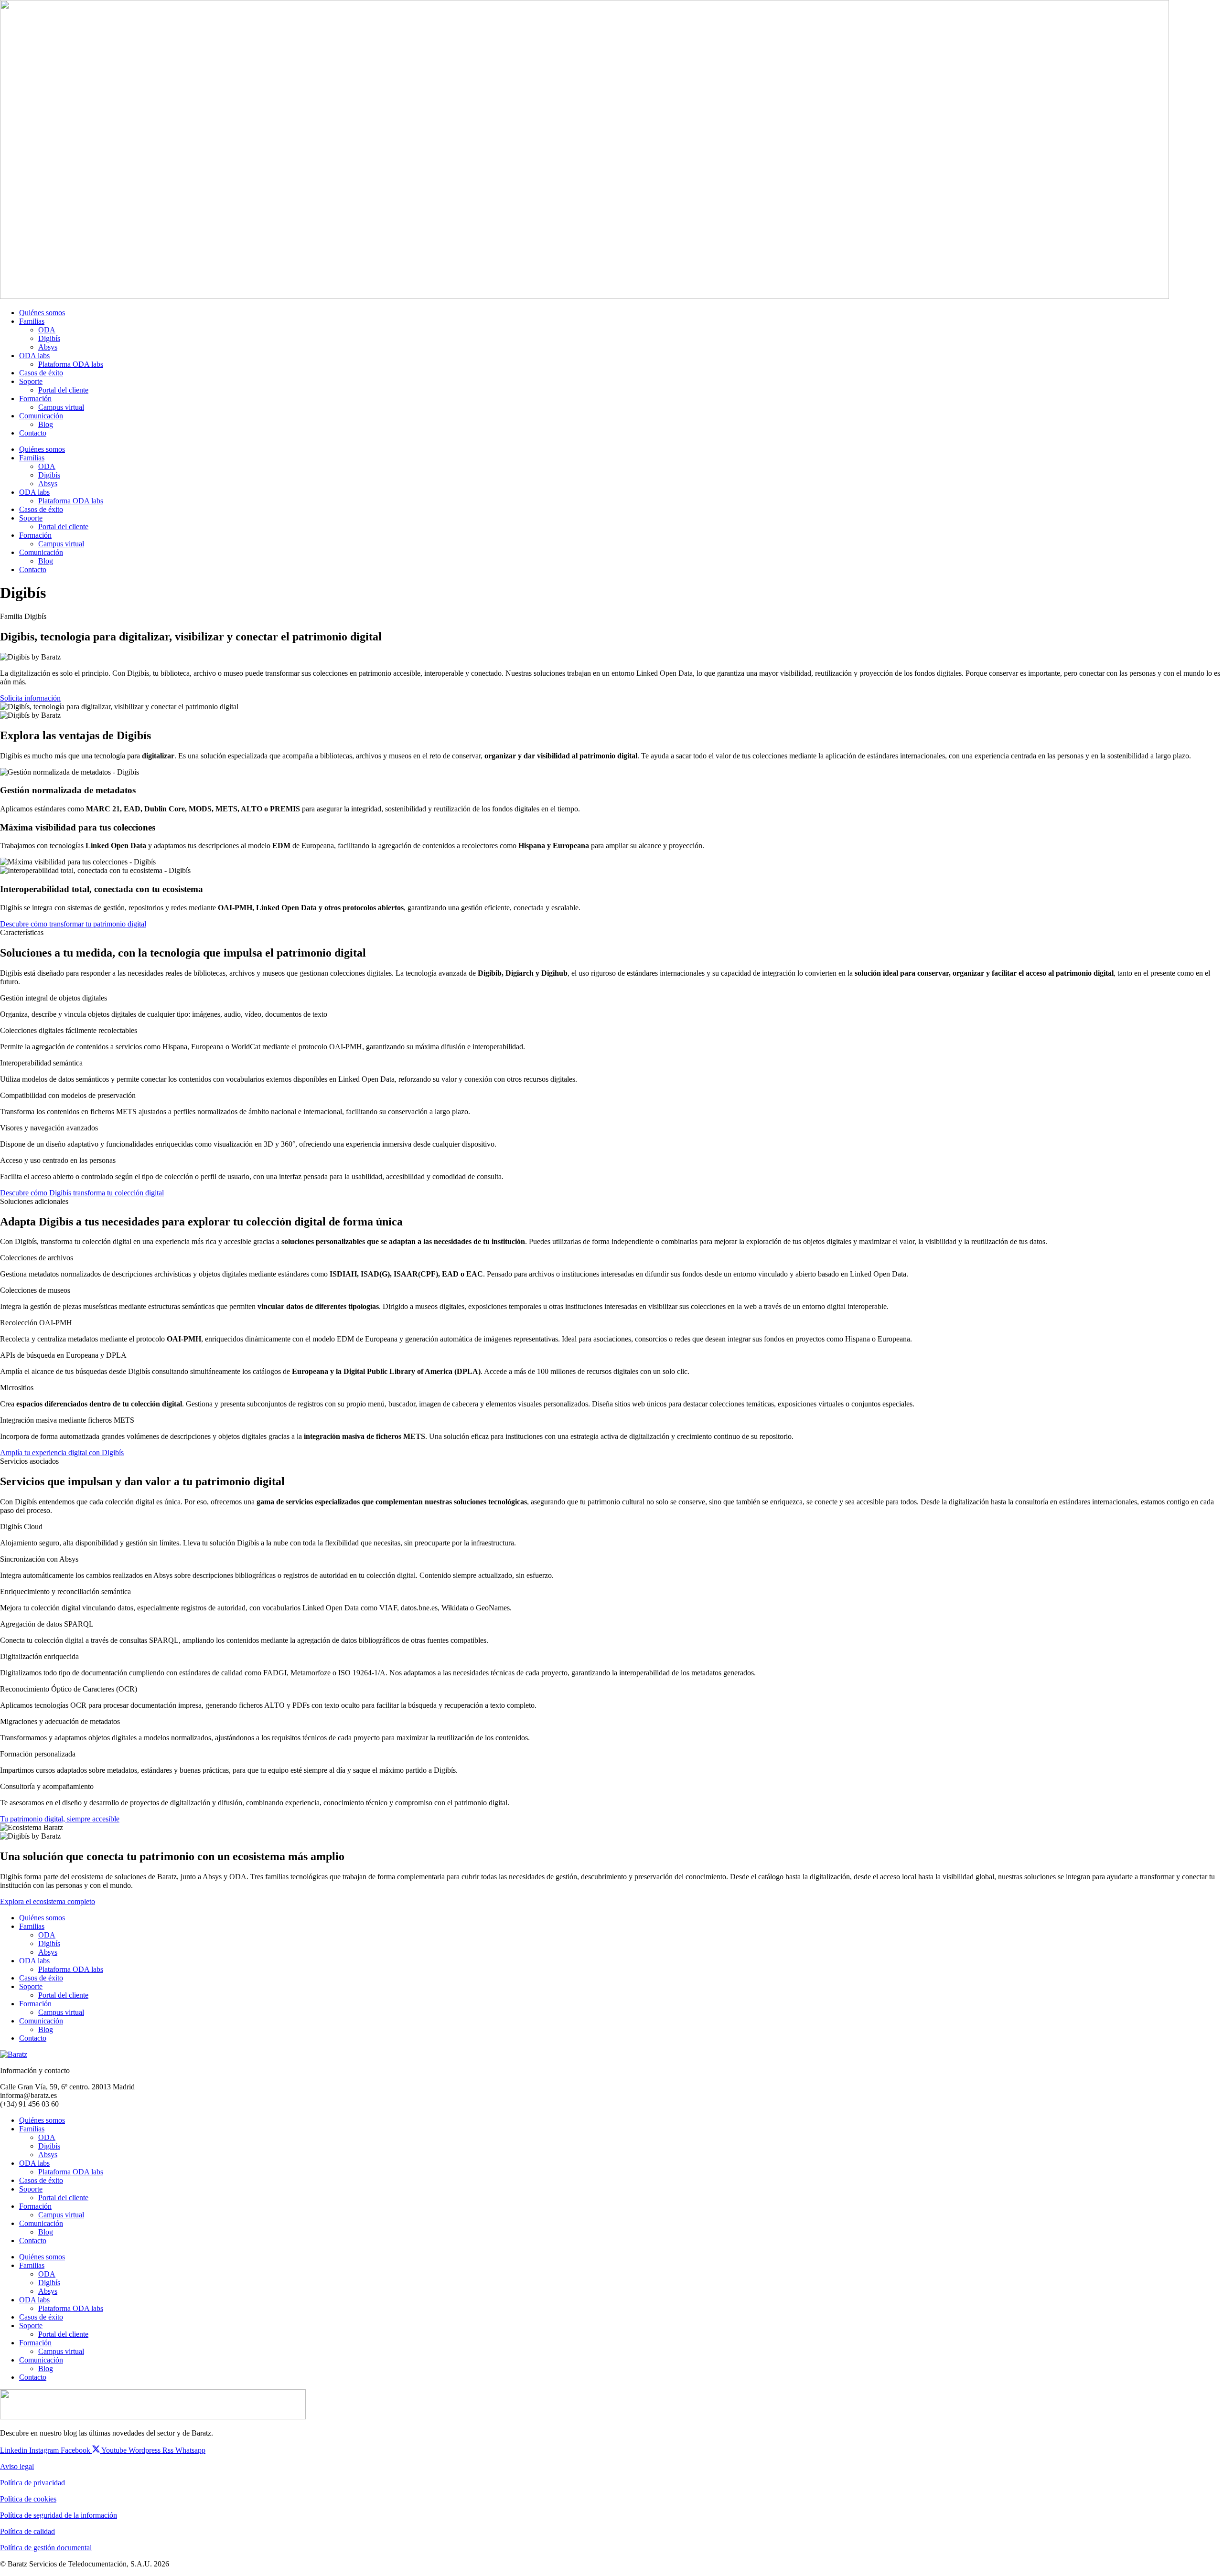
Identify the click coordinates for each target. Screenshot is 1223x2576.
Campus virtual (61, 407)
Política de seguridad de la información (59, 2515)
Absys (48, 347)
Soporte (31, 381)
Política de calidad (27, 2531)
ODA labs (34, 356)
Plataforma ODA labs (71, 364)
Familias (32, 321)
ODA (47, 330)
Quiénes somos (42, 313)
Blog (46, 424)
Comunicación (41, 416)
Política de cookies (28, 2499)
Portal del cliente (63, 390)
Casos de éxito (41, 373)
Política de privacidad (32, 2483)
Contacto (33, 433)
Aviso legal (17, 2466)
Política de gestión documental (46, 2548)
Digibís (49, 338)
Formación (35, 399)
